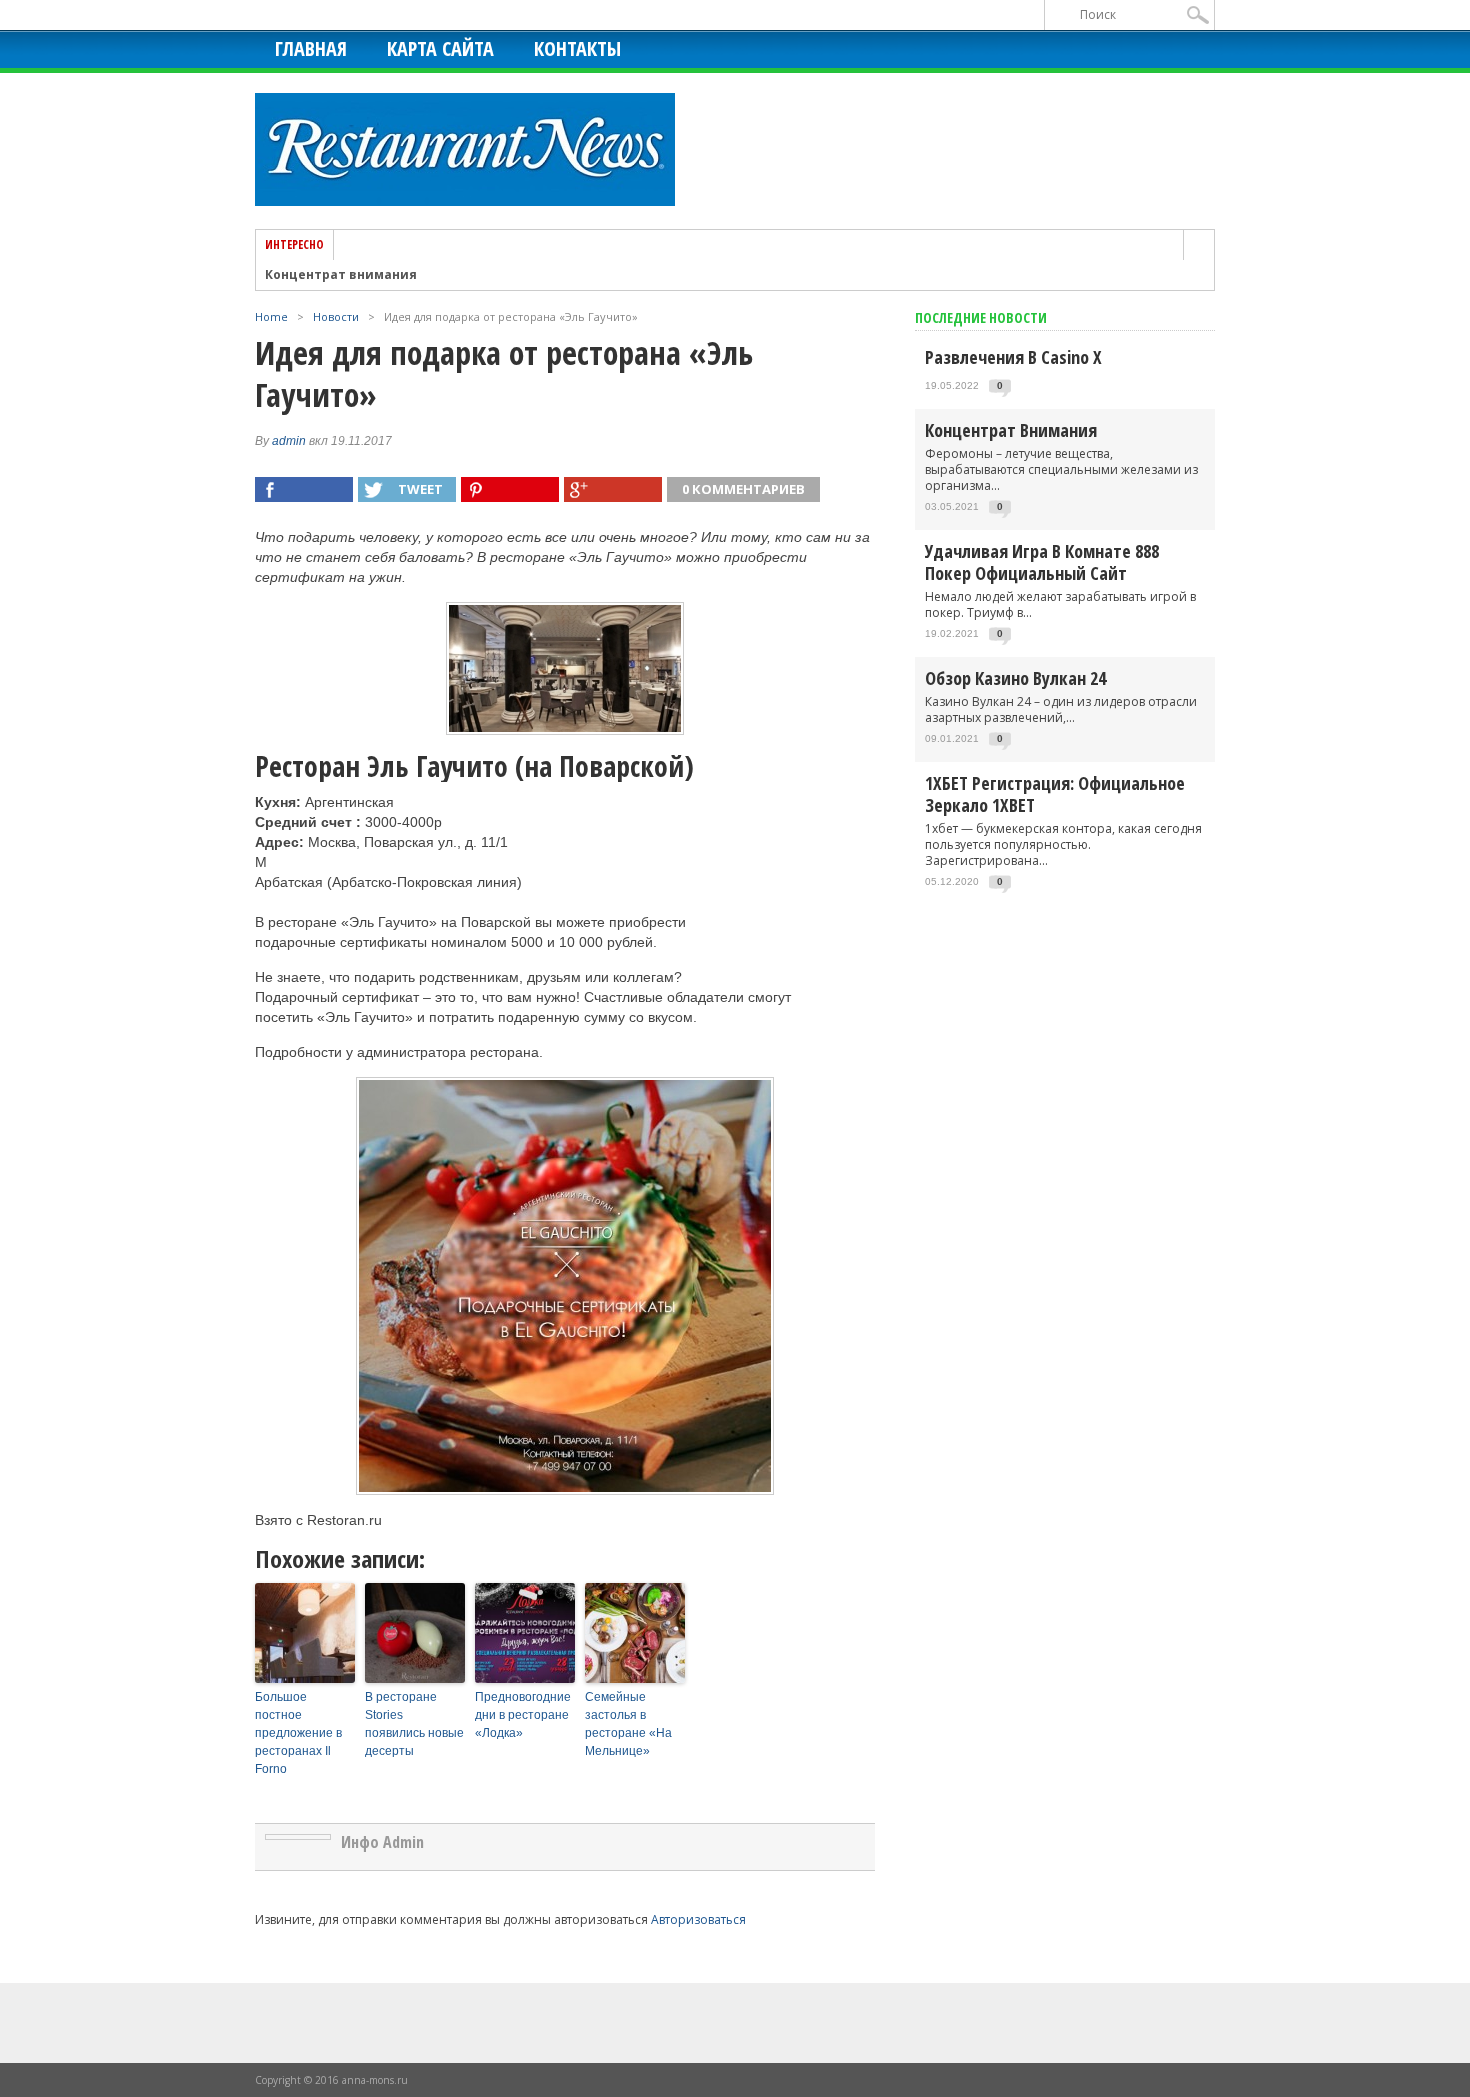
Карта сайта (440, 48)
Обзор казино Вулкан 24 (1015, 678)
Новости (336, 316)
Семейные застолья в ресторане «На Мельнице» (628, 1724)
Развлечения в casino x (1013, 357)
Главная (311, 48)
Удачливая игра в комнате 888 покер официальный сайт (1042, 562)
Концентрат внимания (341, 275)
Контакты (577, 48)
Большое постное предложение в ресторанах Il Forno (298, 1733)
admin (289, 441)
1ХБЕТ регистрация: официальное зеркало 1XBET (1055, 794)
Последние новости (981, 317)
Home (271, 316)
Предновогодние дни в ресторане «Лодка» (523, 1715)
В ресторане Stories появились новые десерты (414, 1724)
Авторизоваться (698, 1919)
